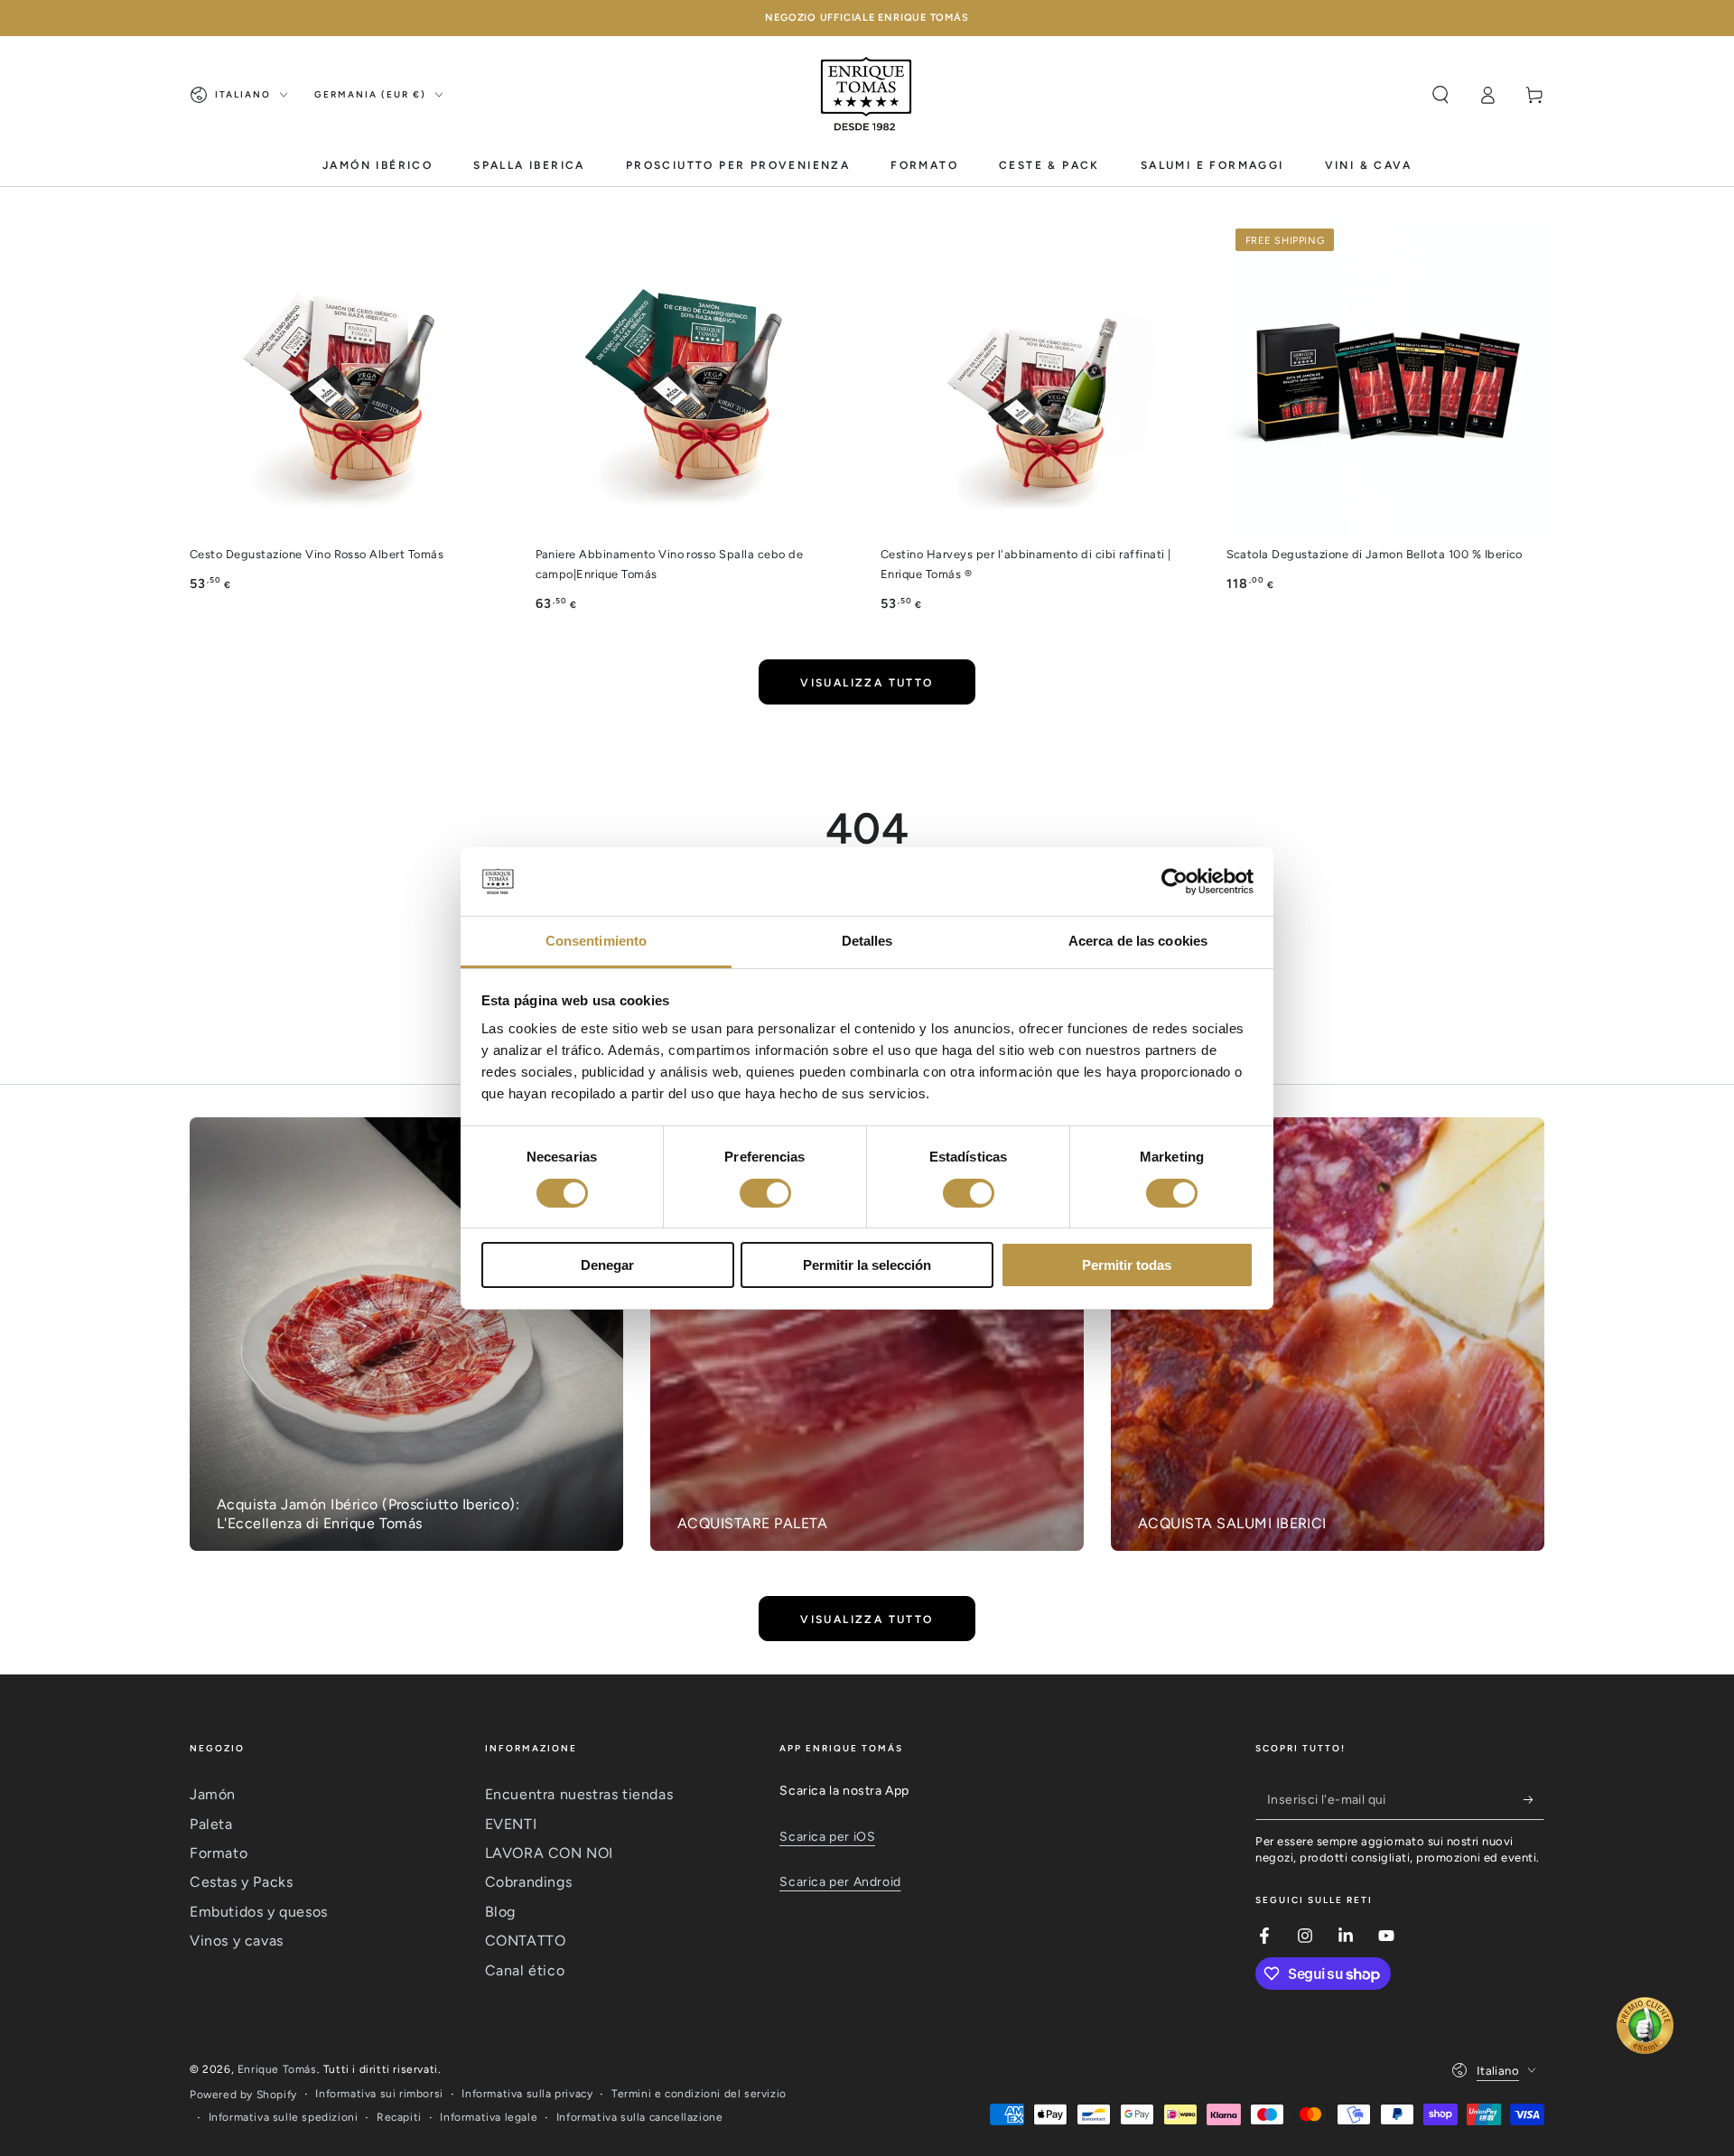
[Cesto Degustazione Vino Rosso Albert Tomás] (349, 379)
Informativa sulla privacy (527, 2094)
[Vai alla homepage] (867, 95)
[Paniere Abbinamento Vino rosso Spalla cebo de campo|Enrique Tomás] (695, 379)
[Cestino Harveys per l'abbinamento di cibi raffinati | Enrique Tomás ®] (1040, 379)
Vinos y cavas (237, 1941)
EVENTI (511, 1824)
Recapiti (399, 2117)
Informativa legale (489, 2117)
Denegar (607, 1265)
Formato (219, 1853)
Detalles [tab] (867, 941)
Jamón (213, 1794)
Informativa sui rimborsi (379, 2094)
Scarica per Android (840, 1882)
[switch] (765, 1193)
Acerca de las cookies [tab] (1138, 941)
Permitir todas (1127, 1265)
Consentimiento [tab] (596, 941)
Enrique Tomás (277, 2069)
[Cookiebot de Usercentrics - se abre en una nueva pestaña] (1175, 882)
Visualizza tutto (867, 683)
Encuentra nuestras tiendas (579, 1794)
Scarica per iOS (827, 1837)
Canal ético (525, 1970)
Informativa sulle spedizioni (284, 2117)
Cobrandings (529, 1882)
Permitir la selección (867, 1265)
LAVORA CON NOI (549, 1853)
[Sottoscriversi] (1534, 1799)
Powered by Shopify (243, 2095)
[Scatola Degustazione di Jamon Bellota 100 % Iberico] (1386, 379)
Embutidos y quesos (259, 1912)
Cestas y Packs (241, 1882)
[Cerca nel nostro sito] (1440, 95)
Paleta (211, 1824)
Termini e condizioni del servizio (699, 2094)
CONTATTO (526, 1941)
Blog (500, 1912)
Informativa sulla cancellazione (640, 2117)
